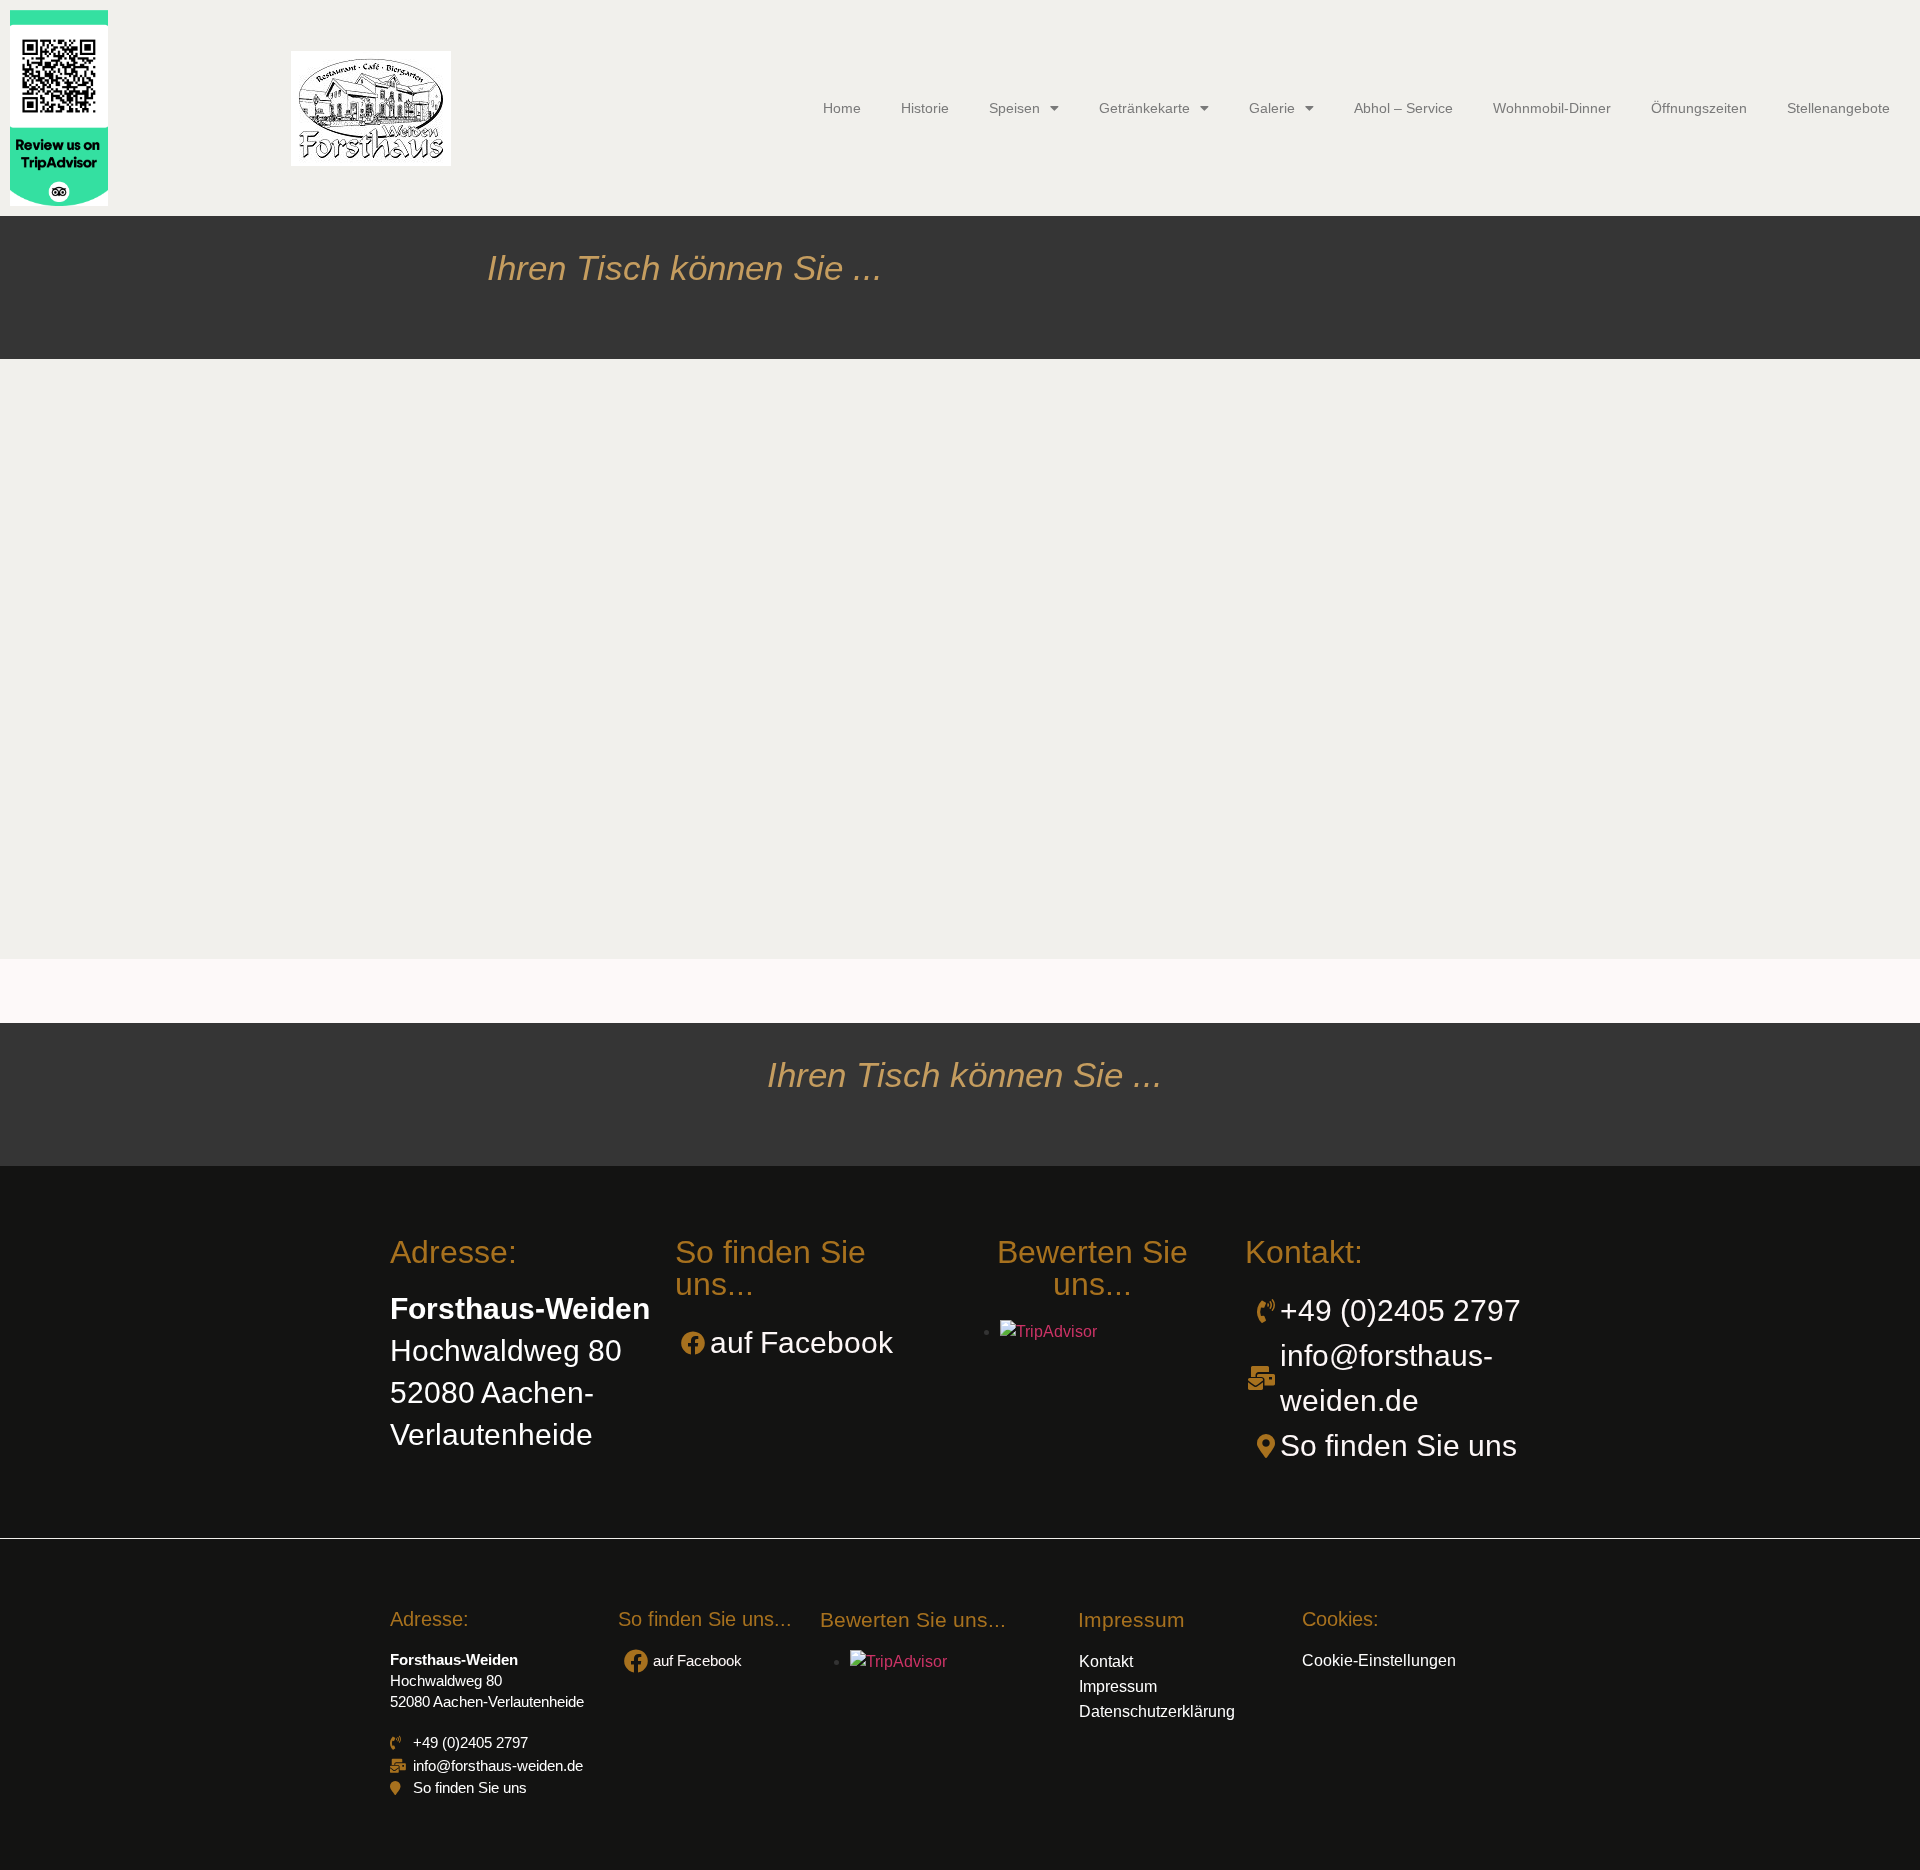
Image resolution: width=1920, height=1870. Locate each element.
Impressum (1118, 1686)
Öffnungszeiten (1699, 108)
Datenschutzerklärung (1157, 1711)
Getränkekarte (1144, 108)
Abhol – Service (1403, 108)
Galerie (1272, 108)
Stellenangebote (1838, 108)
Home (842, 108)
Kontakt (1106, 1661)
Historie (925, 108)
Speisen (1014, 108)
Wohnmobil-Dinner (1552, 108)
